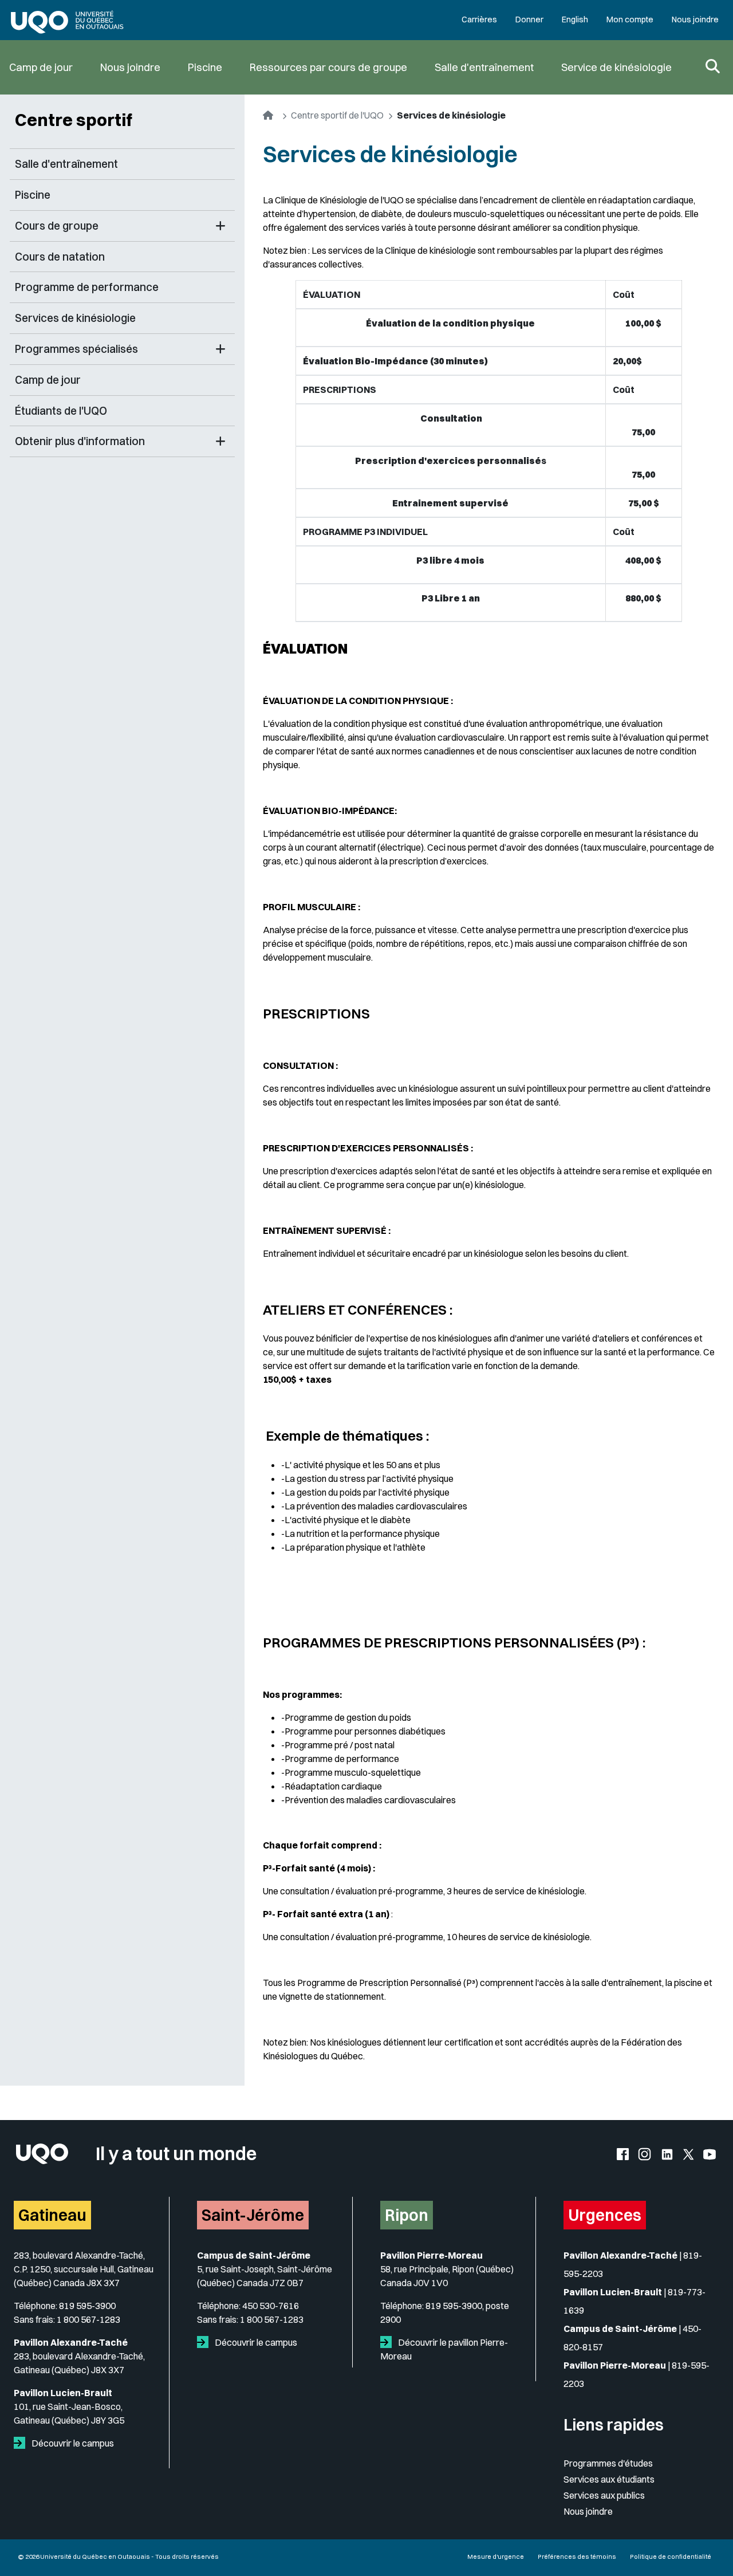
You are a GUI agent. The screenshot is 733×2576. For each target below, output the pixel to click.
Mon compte (630, 19)
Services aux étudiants (609, 2479)
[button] (220, 226)
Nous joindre (695, 19)
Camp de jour (41, 67)
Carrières (479, 19)
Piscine (205, 67)
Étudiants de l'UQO (61, 411)
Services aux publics (604, 2495)
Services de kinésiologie (75, 318)
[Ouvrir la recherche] (713, 67)
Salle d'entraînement (484, 67)
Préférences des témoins (577, 2557)
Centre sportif (74, 120)
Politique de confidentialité (671, 2557)
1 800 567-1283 (88, 2319)
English (575, 19)
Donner (529, 19)
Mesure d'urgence (496, 2557)
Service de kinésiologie (616, 67)
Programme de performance (87, 287)
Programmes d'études (608, 2463)
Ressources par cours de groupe (328, 67)
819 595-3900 (87, 2306)
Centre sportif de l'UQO (337, 115)
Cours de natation (60, 257)
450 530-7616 (271, 2306)
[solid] (22, 2443)
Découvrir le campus (72, 2443)
